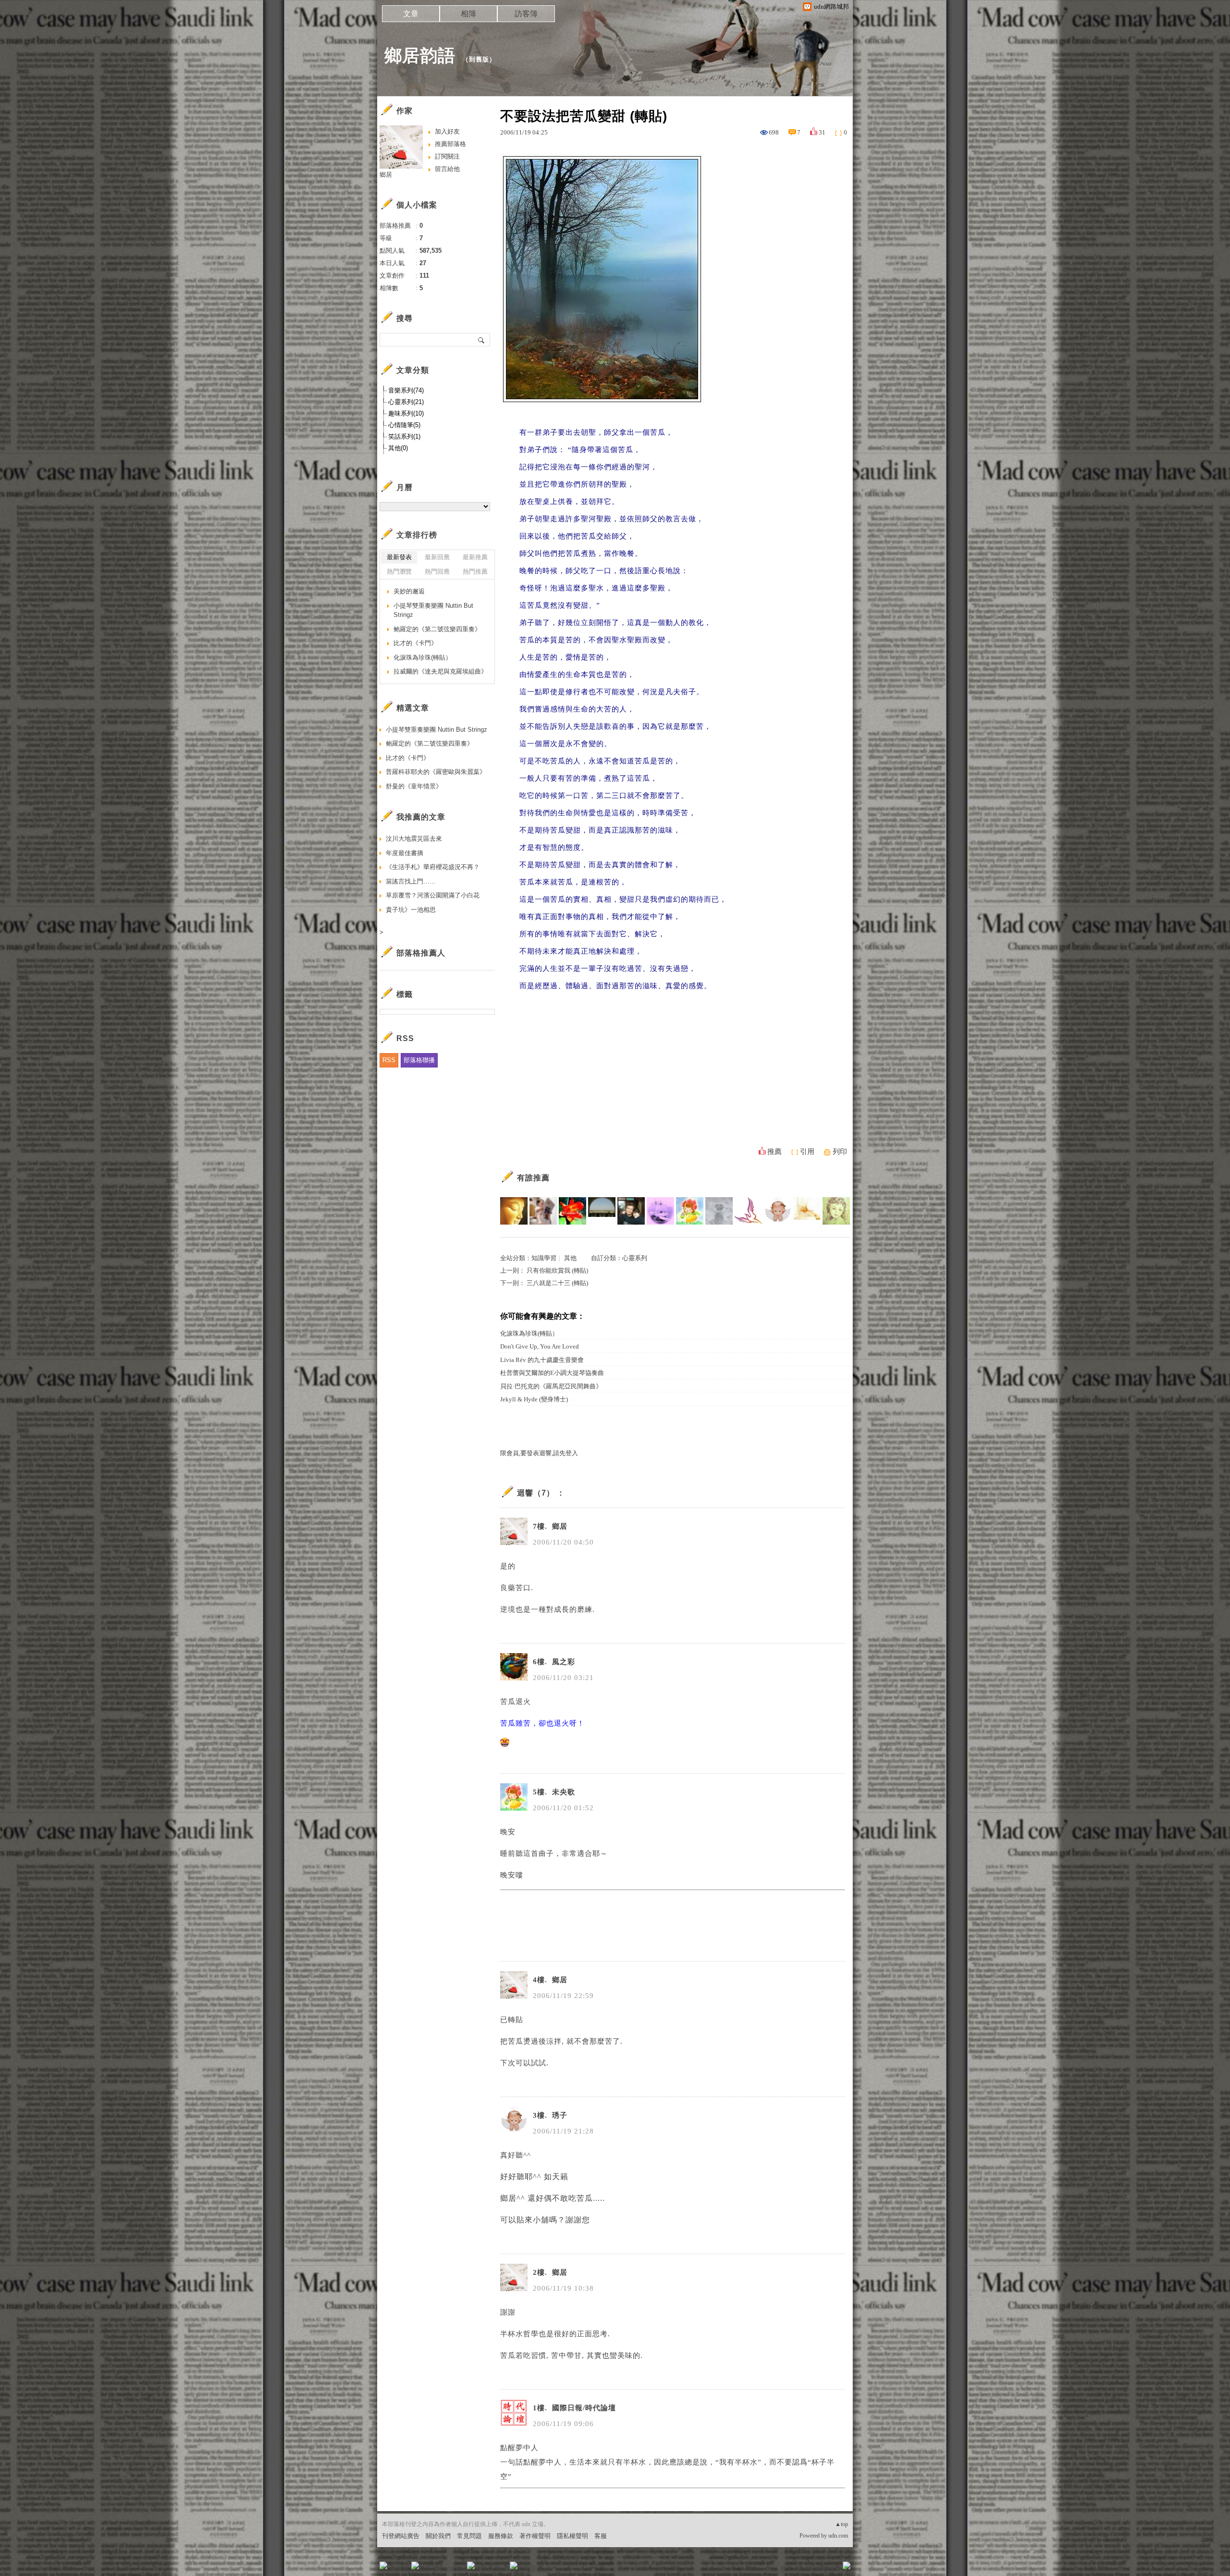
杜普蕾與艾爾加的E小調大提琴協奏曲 (552, 1373)
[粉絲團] (383, 2565)
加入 (803, 2569)
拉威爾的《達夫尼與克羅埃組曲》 (440, 671)
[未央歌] (690, 1211)
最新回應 (437, 557)
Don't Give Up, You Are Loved (540, 1346)
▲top (842, 2524)
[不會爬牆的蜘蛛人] (631, 1211)
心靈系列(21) (406, 402)
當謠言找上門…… (411, 881)
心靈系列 (635, 1258)
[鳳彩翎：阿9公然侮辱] (836, 1211)
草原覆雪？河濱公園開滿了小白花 (433, 895)
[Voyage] (660, 1211)
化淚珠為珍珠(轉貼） (529, 1333)
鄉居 (386, 175)
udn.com (838, 2536)
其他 (570, 1258)
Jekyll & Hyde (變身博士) (534, 1399)
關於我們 (438, 2536)
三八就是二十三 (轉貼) (557, 1283)
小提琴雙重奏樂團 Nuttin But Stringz (433, 610)
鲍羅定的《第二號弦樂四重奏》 (437, 629)
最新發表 (399, 557)
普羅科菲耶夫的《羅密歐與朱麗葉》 (436, 772)
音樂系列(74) (406, 390)
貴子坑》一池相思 (411, 910)
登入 (786, 2569)
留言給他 (447, 169)
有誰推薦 (533, 1178)
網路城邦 (827, 2569)
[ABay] (748, 1211)
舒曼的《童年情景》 (414, 786)
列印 (840, 1152)
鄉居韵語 (420, 55)
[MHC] (602, 1211)
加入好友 (447, 131)
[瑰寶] (719, 1211)
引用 (807, 1152)
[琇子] (778, 1211)
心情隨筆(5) (404, 425)
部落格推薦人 (421, 953)
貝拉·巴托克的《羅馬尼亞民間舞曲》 (551, 1386)
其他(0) (398, 448)
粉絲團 (399, 2569)
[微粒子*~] (543, 1211)
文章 (411, 14)
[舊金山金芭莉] (572, 1211)
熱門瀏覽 (399, 571)
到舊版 (479, 59)
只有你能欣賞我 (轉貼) (557, 1270)
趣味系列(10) (406, 413)
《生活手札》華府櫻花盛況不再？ (433, 867)
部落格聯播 (419, 1060)
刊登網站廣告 (401, 2536)
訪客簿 (526, 14)
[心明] (514, 1211)
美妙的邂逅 (409, 591)
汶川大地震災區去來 (414, 839)
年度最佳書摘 (405, 853)
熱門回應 (437, 571)
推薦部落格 (450, 144)
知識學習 (544, 1258)
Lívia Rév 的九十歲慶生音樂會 (542, 1360)
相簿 (468, 14)
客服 (601, 2536)
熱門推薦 (475, 571)
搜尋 (482, 340)
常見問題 (469, 2536)
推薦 (775, 1152)
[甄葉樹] (807, 1211)
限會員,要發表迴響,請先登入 (539, 1453)
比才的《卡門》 (415, 643)
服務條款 (501, 2536)
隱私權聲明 (572, 2536)
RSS (389, 1060)
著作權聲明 (535, 2536)
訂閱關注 (447, 156)
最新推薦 (475, 557)
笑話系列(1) (404, 436)
